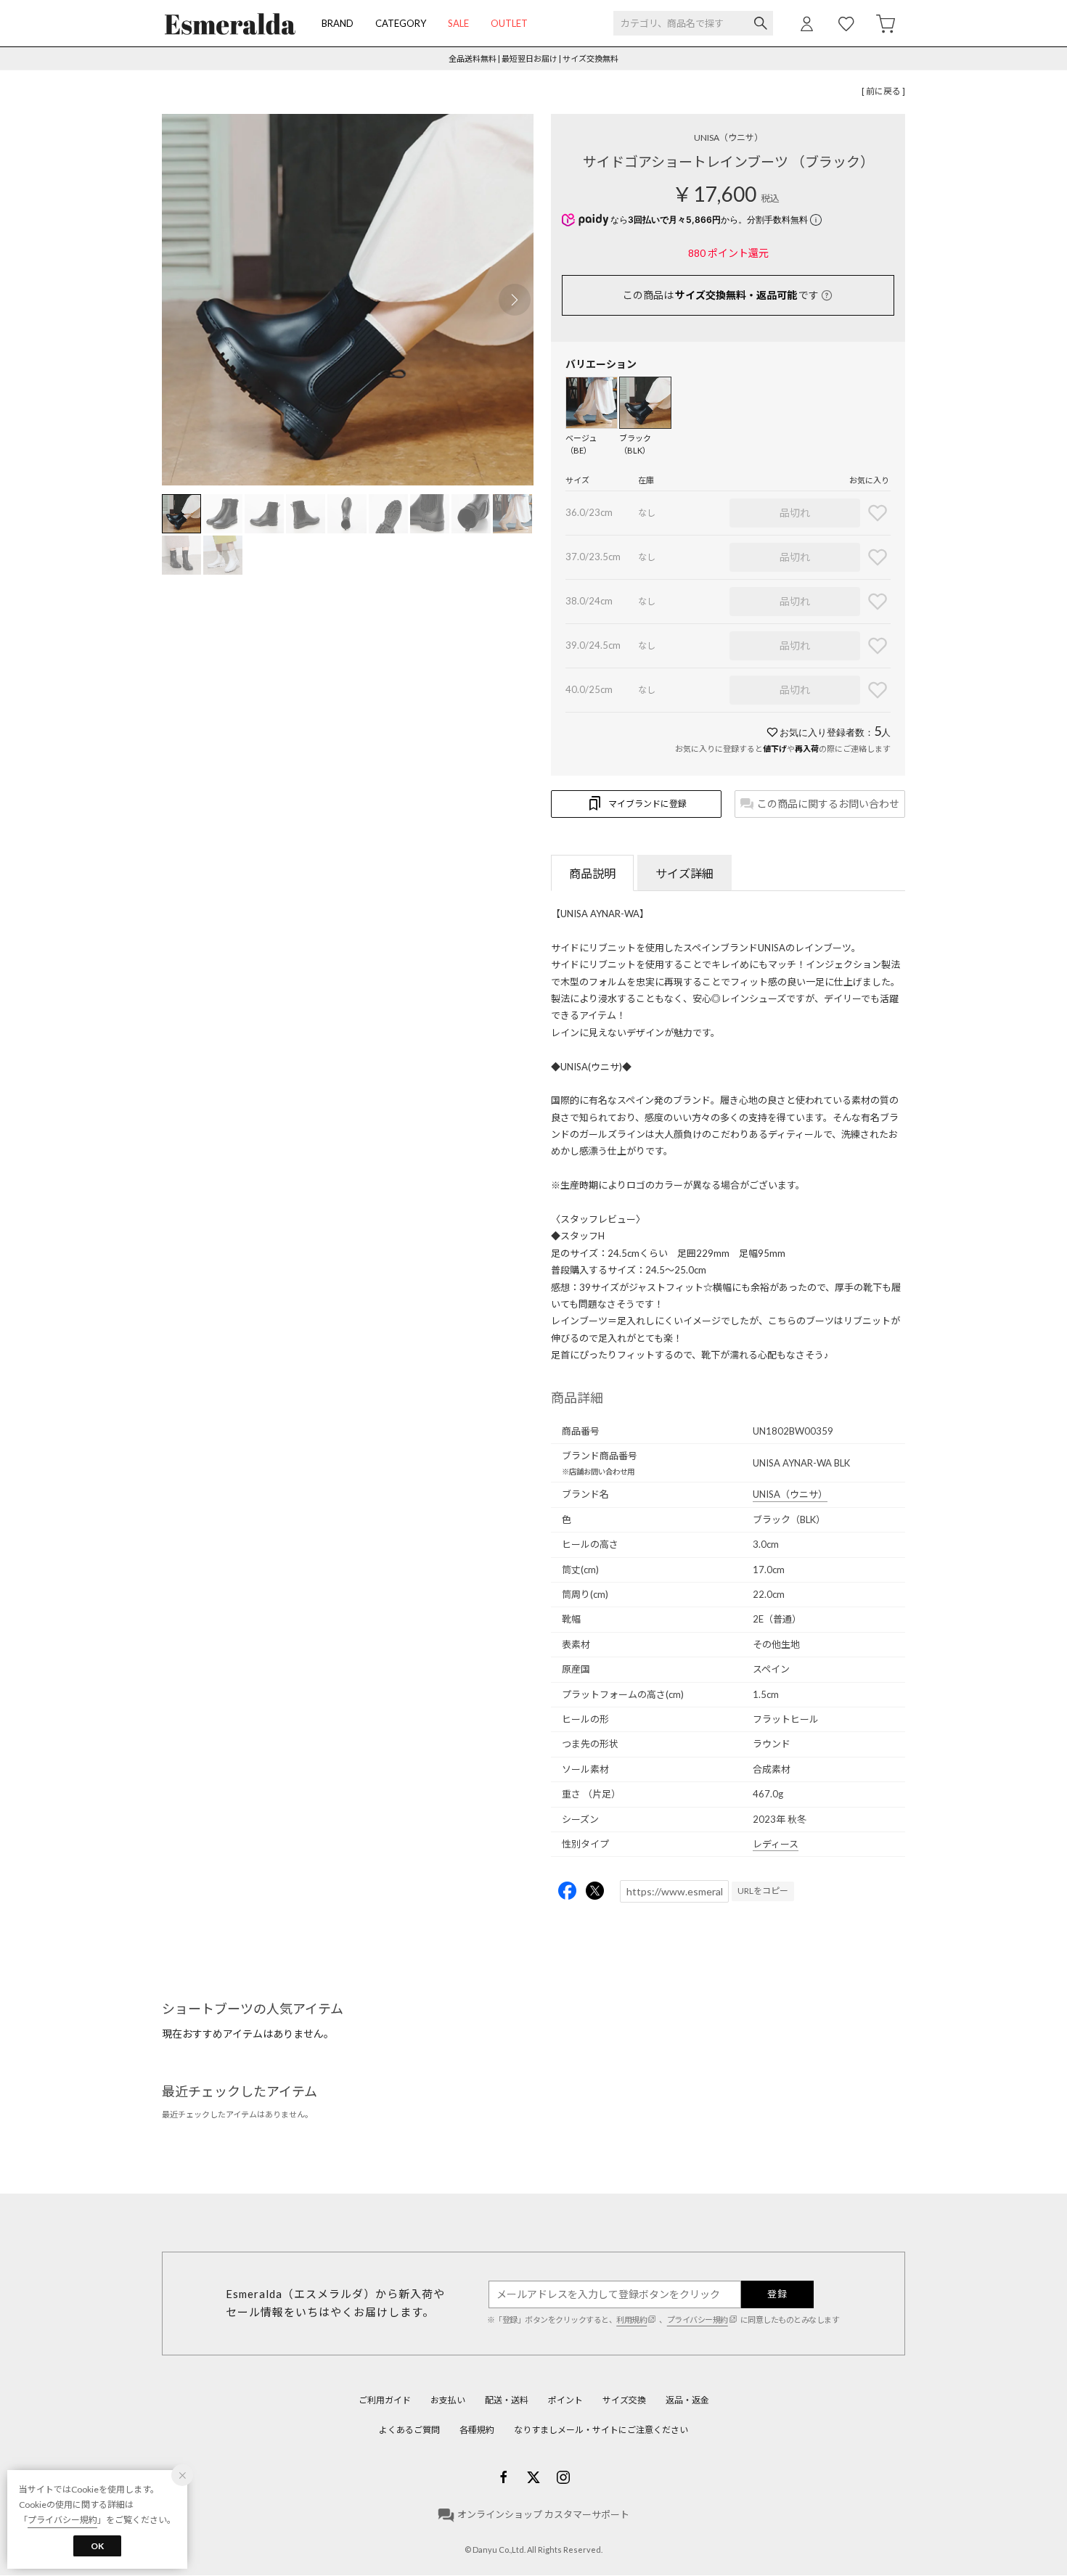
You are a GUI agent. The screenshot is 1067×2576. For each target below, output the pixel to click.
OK (97, 2546)
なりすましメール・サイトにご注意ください (601, 2430)
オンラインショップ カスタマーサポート (543, 2514)
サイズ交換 (624, 2400)
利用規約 (631, 2319)
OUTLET (509, 23)
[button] (515, 300)
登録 (777, 2294)
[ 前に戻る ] (883, 91)
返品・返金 (687, 2400)
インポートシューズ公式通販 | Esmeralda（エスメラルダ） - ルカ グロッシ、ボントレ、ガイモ (230, 24)
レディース (776, 1844)
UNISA (728, 138)
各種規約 (477, 2430)
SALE (458, 23)
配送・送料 (507, 2400)
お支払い (448, 2400)
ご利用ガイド (385, 2400)
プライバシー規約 (698, 2319)
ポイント (565, 2400)
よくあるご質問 (409, 2430)
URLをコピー (763, 1891)
